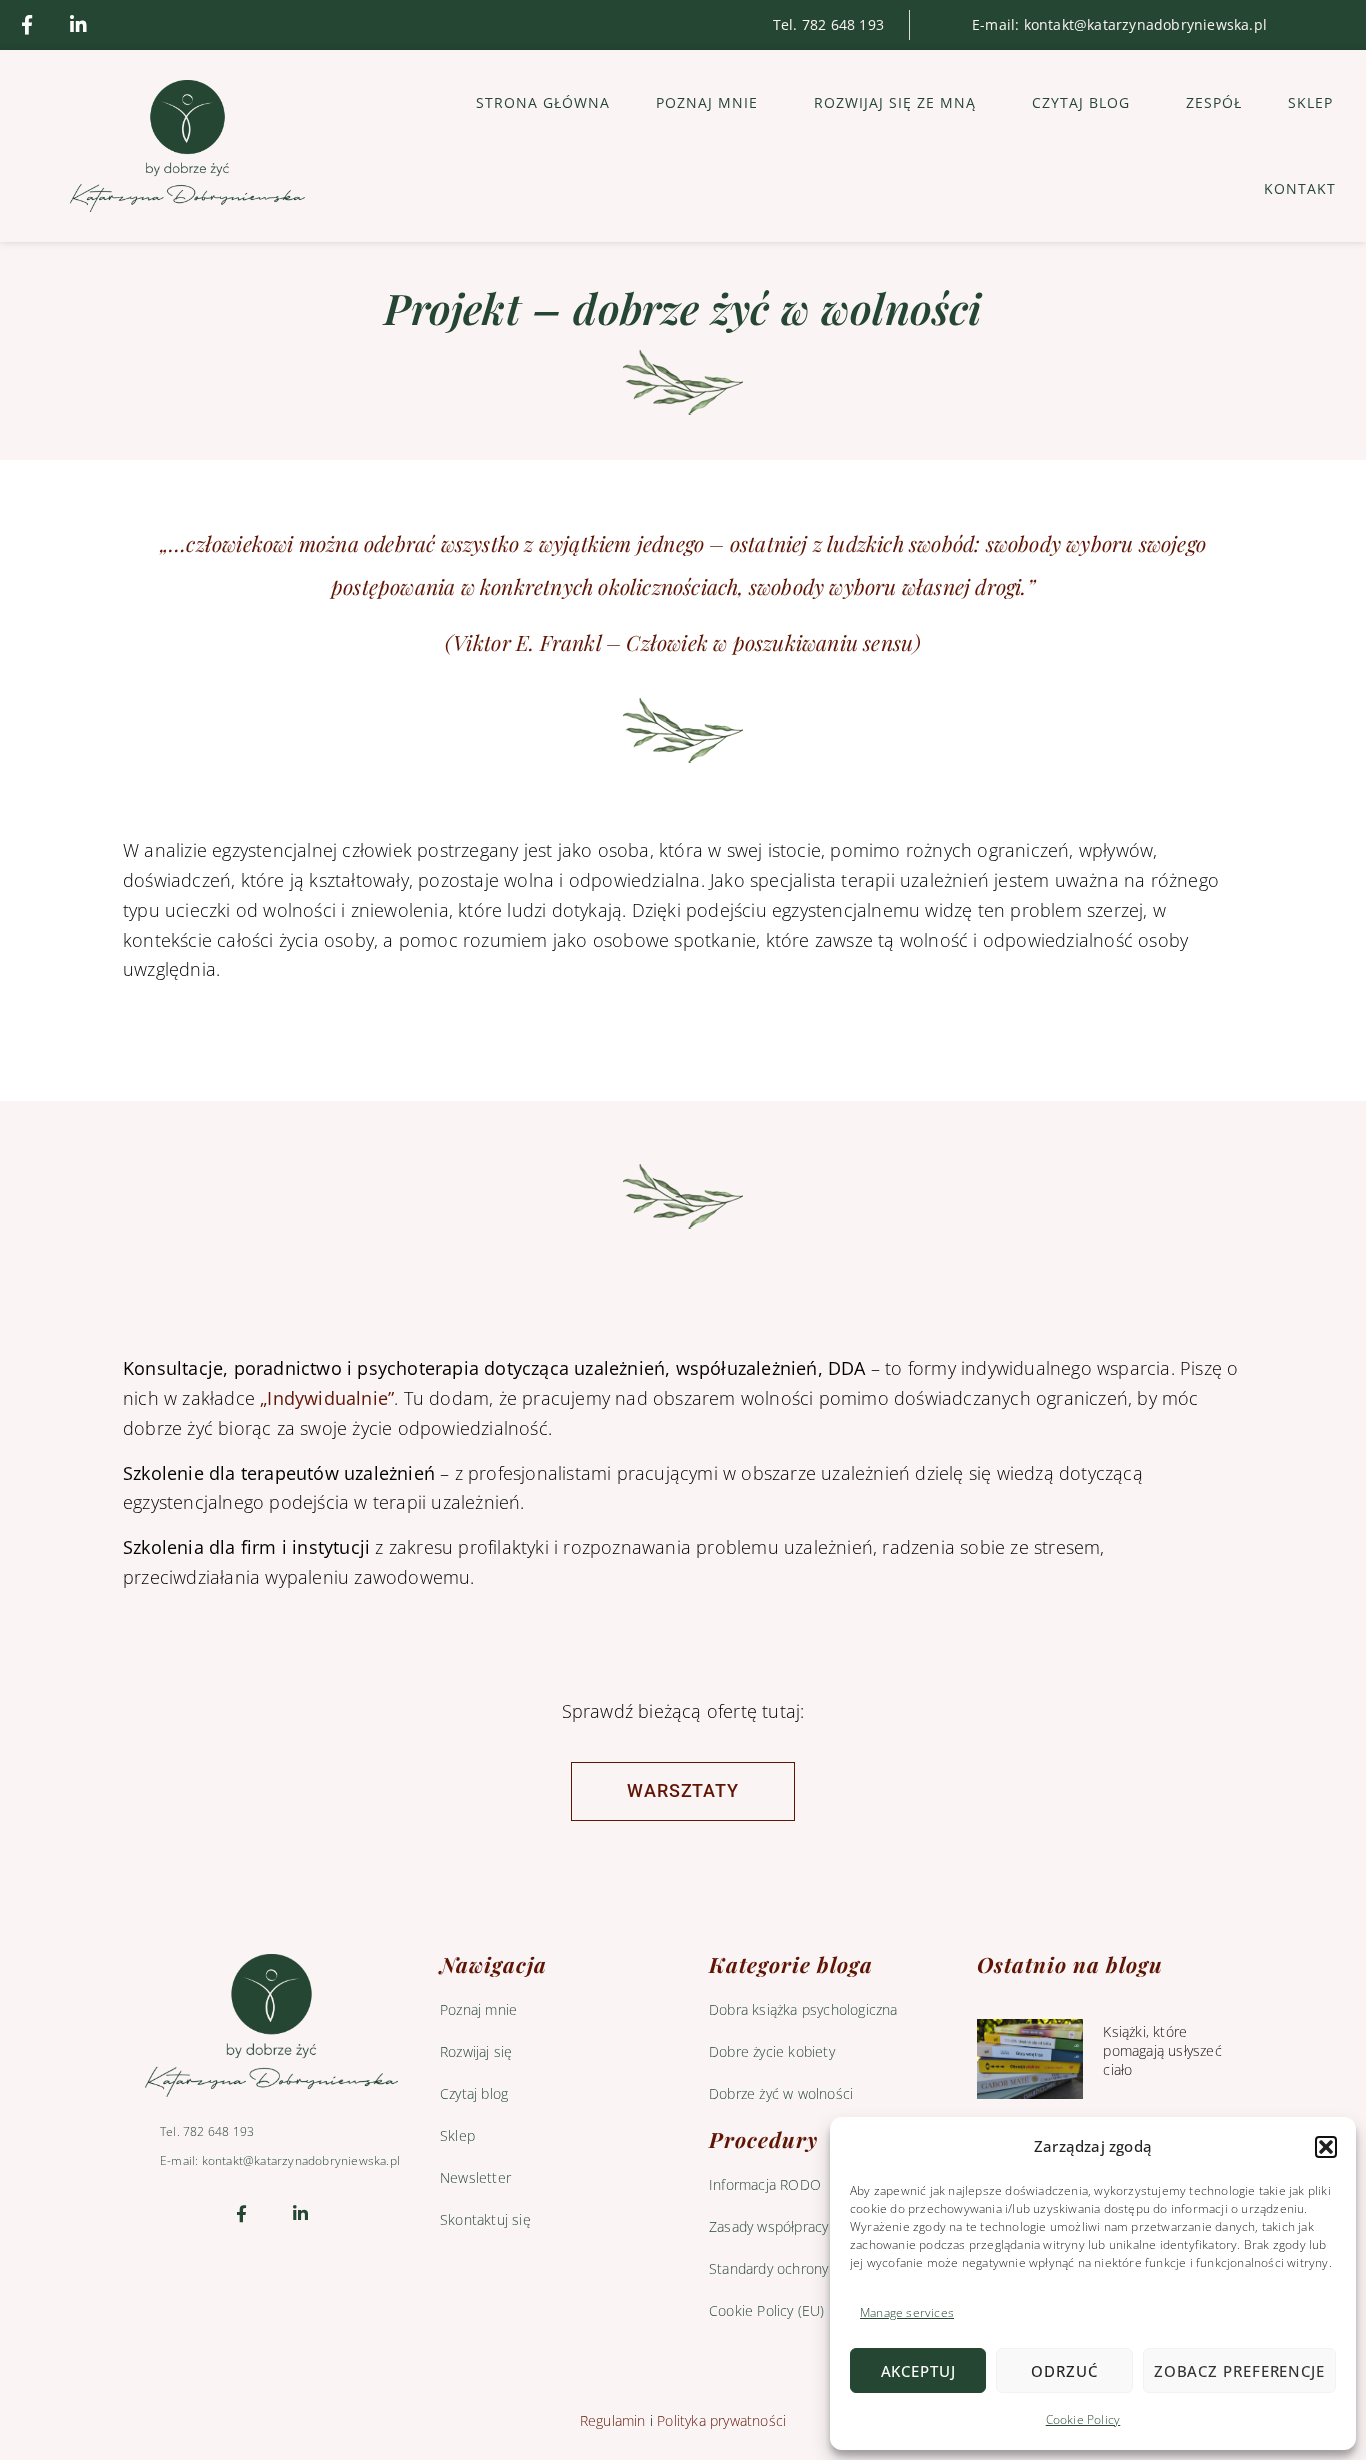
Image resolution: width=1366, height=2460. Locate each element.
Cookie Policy (1083, 2419)
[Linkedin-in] (78, 25)
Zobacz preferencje (1239, 2371)
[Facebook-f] (27, 25)
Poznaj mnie (707, 102)
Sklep (1310, 102)
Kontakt (1300, 188)
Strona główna (543, 102)
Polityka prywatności (721, 2420)
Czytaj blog (1081, 102)
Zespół (1214, 102)
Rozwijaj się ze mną (895, 102)
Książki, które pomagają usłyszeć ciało (1162, 2050)
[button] (1326, 2147)
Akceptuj (918, 2371)
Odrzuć (1064, 2371)
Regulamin (613, 2420)
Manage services (907, 2312)
